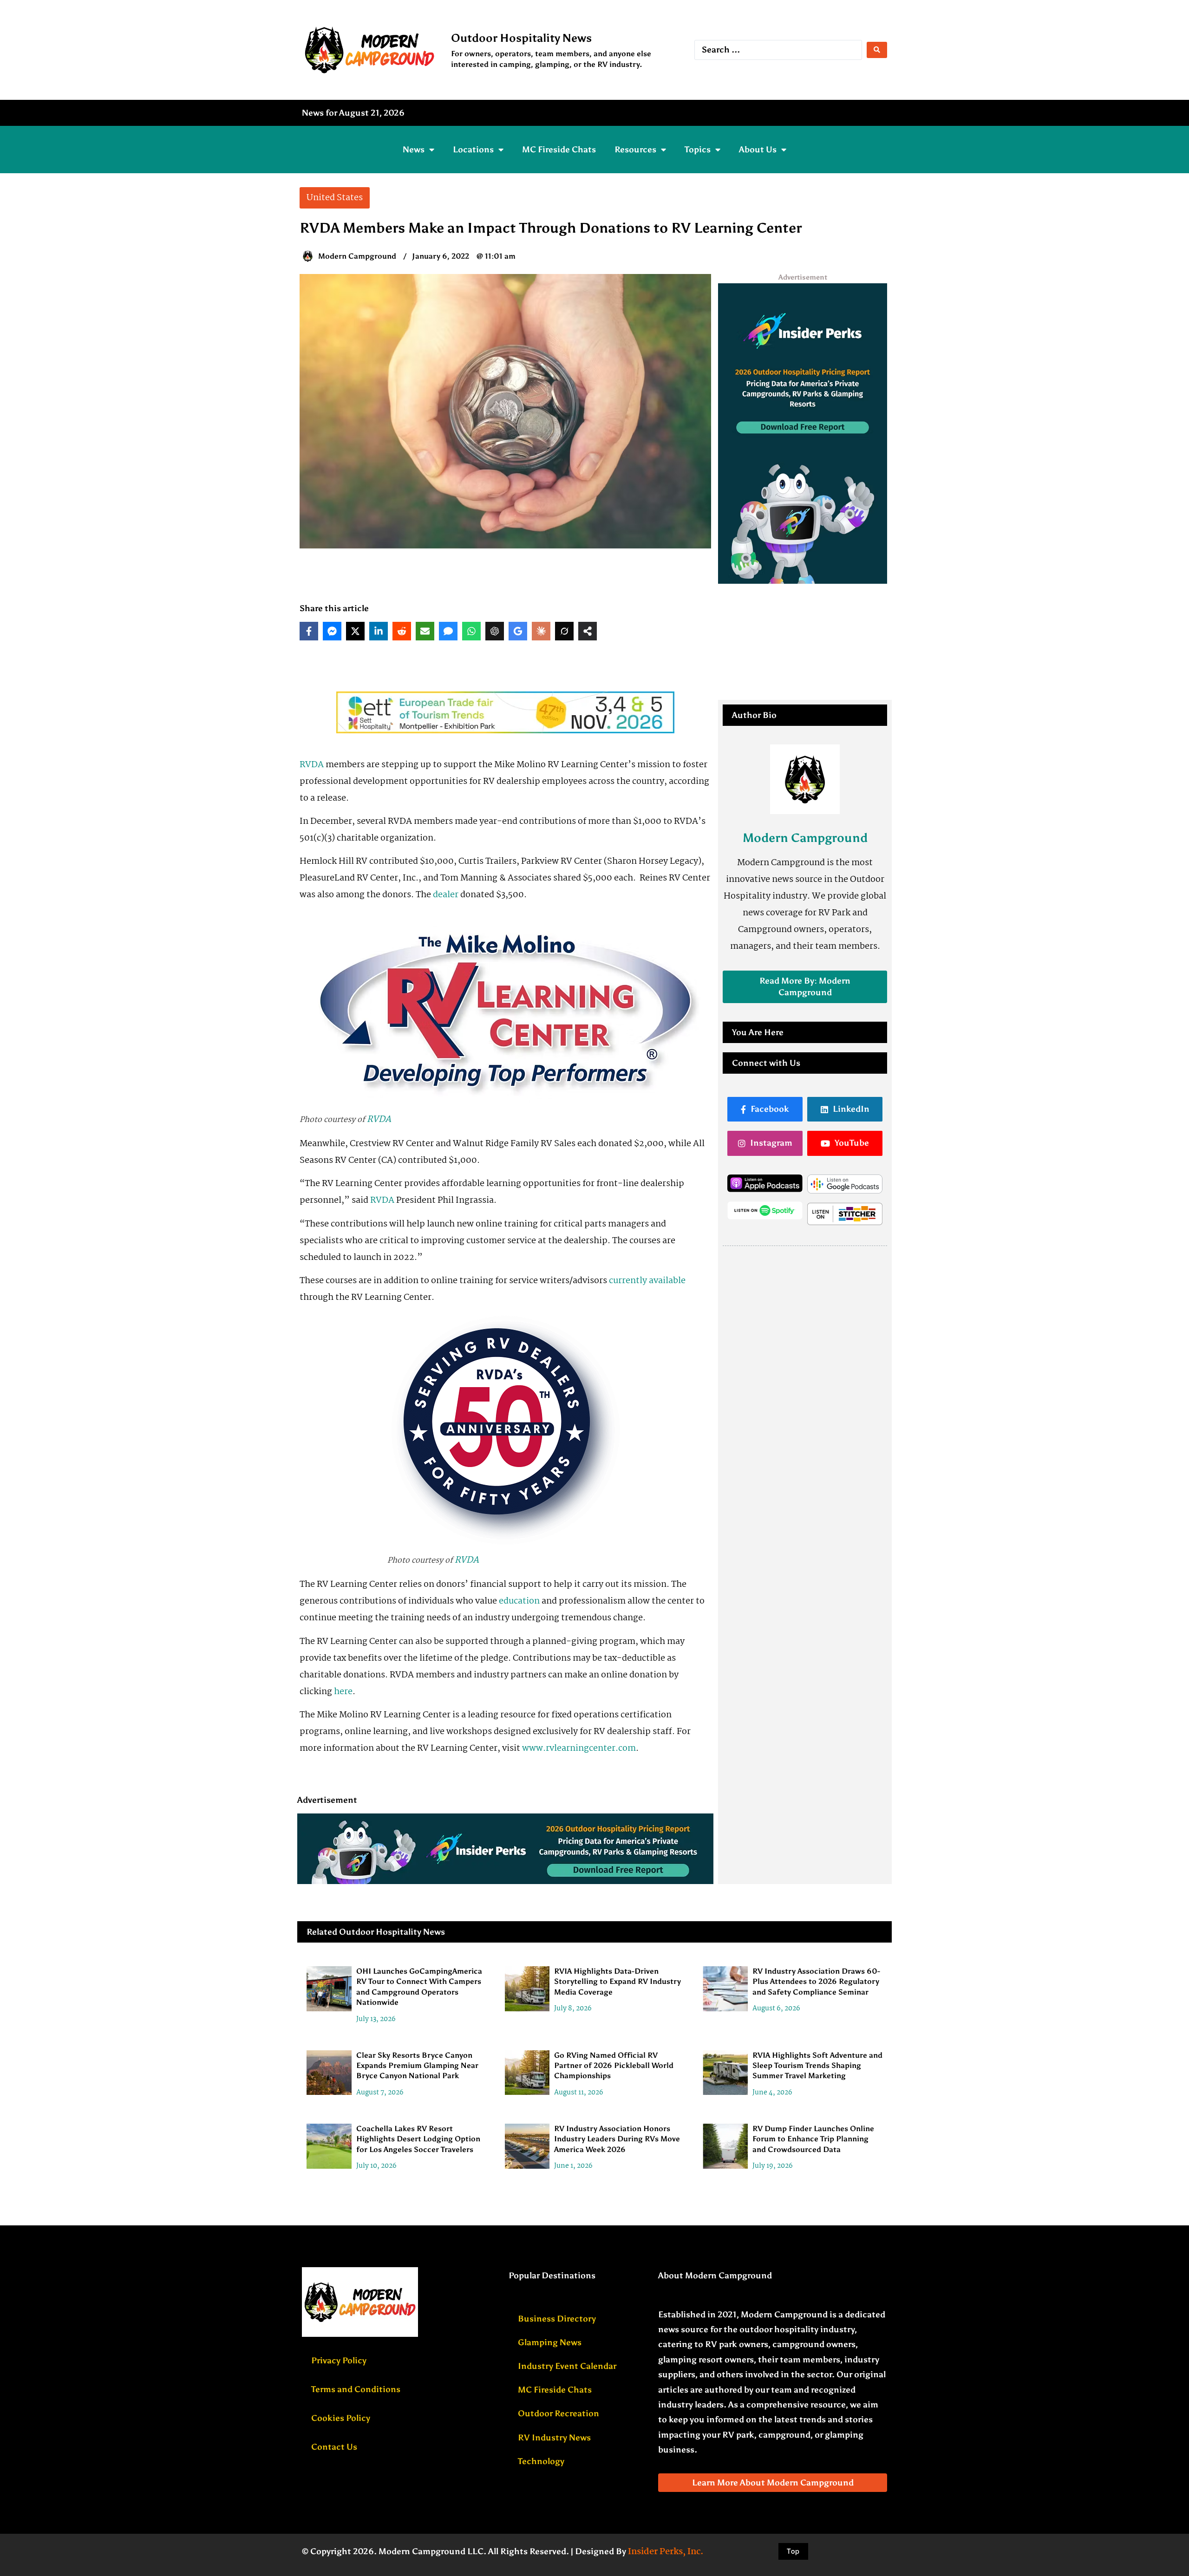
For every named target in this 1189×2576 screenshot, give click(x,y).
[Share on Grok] (564, 631)
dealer (446, 895)
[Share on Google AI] (518, 631)
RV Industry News (554, 2438)
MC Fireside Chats (559, 150)
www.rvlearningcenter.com (579, 1748)
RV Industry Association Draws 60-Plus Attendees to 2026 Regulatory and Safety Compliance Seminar (816, 1982)
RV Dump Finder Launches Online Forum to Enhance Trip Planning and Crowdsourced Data (813, 2139)
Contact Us (334, 2447)
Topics (698, 150)
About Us (758, 150)
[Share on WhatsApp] (471, 631)
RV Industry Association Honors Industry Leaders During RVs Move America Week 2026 (617, 2139)
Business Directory (557, 2319)
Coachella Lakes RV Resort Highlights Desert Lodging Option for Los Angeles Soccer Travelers (418, 2139)
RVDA (312, 765)
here (343, 1692)
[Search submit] (877, 50)
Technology (541, 2461)
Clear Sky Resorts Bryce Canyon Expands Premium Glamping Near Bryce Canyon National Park (417, 2066)
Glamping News (550, 2342)
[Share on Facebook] (309, 631)
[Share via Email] (425, 631)
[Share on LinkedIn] (379, 631)
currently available (647, 1281)
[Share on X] (355, 631)
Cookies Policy (341, 2418)
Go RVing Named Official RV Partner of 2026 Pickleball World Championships (614, 2066)
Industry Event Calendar (567, 2366)
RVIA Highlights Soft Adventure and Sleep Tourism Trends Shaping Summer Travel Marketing (817, 2066)
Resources (635, 150)
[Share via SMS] (448, 631)
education (519, 1601)
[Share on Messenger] (332, 631)
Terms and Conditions (356, 2389)
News (414, 150)
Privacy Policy (339, 2361)
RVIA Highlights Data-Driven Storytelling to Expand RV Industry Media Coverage (617, 1982)
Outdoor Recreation (559, 2413)
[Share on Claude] (541, 631)
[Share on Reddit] (402, 631)
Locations (473, 150)
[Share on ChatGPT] (495, 631)
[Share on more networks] (588, 631)
